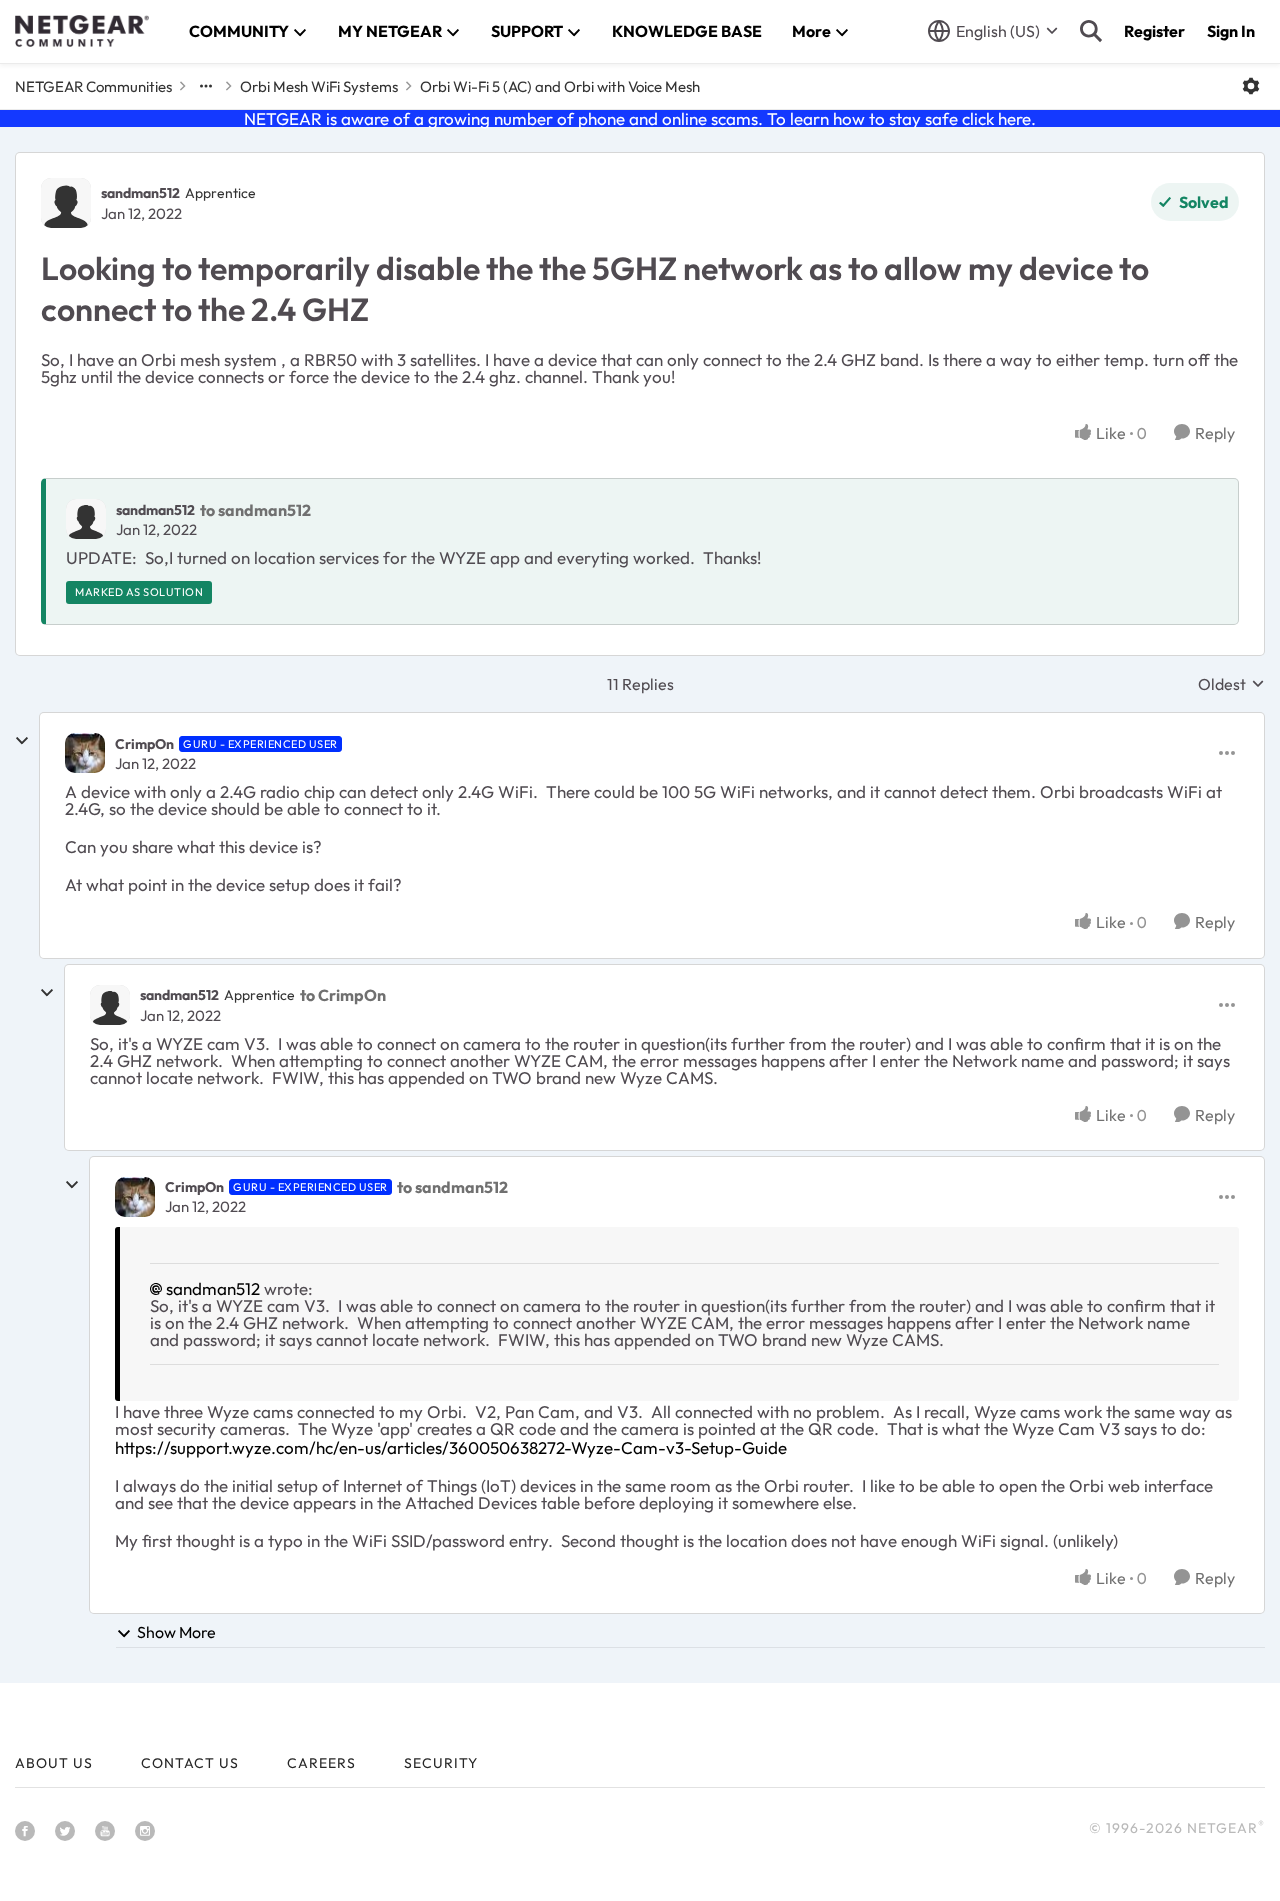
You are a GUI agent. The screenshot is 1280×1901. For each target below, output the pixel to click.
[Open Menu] (1251, 86)
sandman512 (140, 193)
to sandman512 (255, 510)
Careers (321, 1763)
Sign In (1231, 31)
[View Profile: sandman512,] (86, 519)
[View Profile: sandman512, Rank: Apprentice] (66, 203)
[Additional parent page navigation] (206, 86)
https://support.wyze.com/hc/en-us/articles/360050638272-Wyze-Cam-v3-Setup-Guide (451, 1447)
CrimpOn (144, 744)
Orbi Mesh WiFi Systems (319, 86)
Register (1154, 31)
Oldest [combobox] (1231, 684)
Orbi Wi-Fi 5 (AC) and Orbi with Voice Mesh (560, 86)
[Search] (1091, 31)
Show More (176, 1632)
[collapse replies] (22, 741)
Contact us (190, 1763)
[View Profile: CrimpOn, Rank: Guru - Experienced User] (85, 753)
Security (441, 1763)
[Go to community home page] (82, 31)
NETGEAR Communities (93, 86)
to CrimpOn (343, 995)
